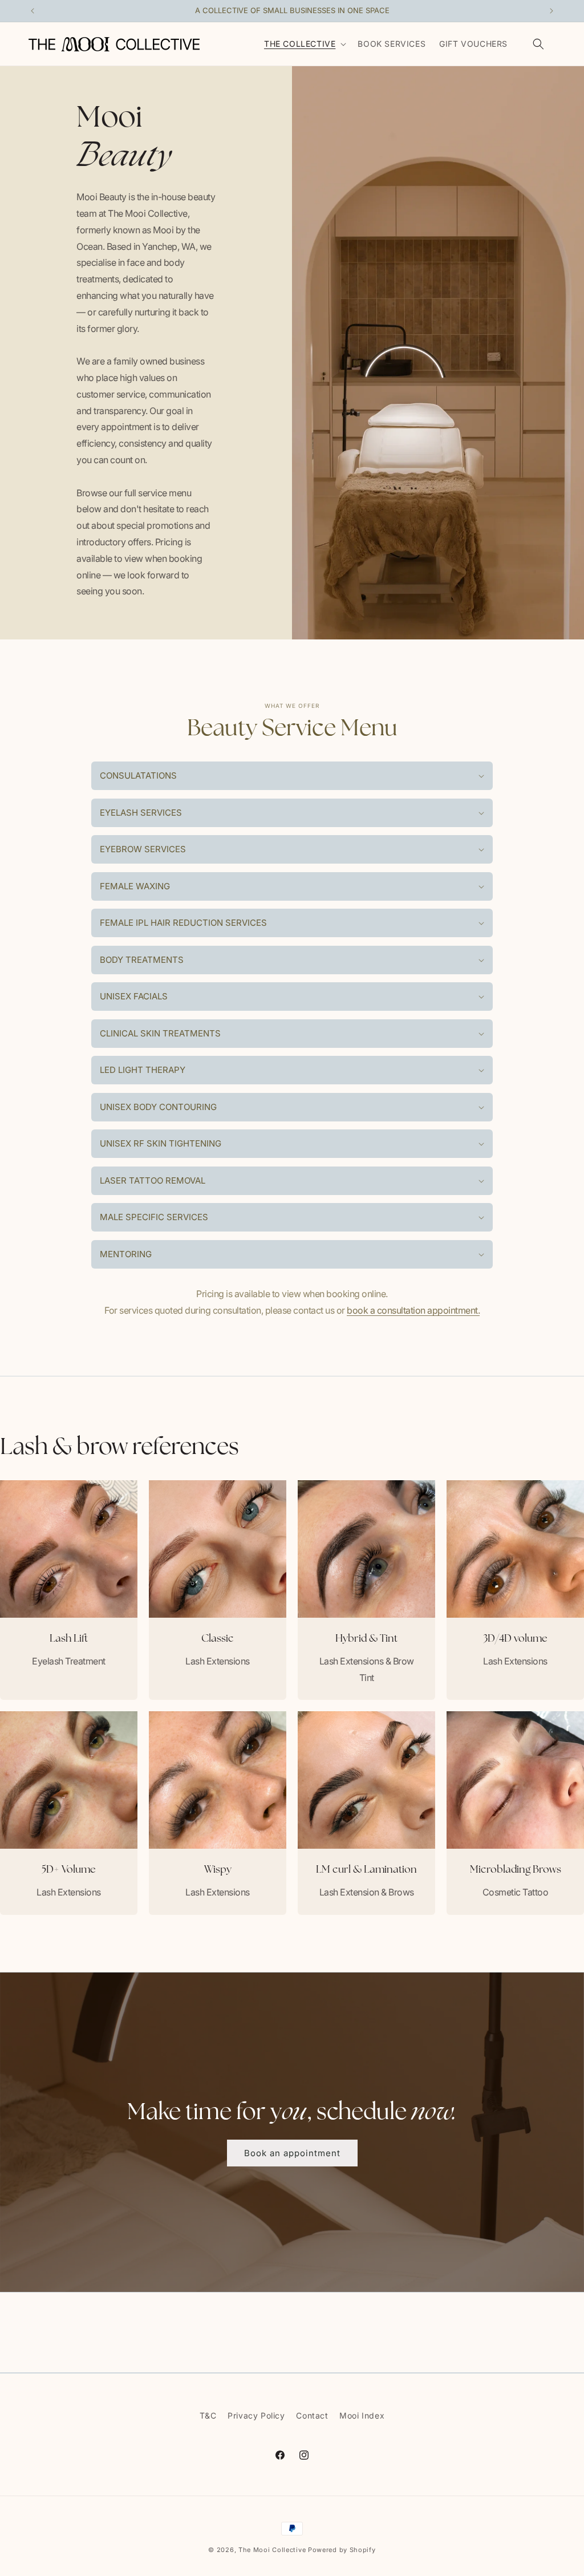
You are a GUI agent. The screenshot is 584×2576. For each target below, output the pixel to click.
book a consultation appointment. (413, 1310)
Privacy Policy (256, 2415)
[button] (304, 44)
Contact (312, 2415)
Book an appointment (292, 2152)
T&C (208, 2415)
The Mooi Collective (272, 2550)
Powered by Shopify (342, 2550)
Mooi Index (362, 2415)
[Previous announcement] (33, 11)
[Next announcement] (551, 11)
